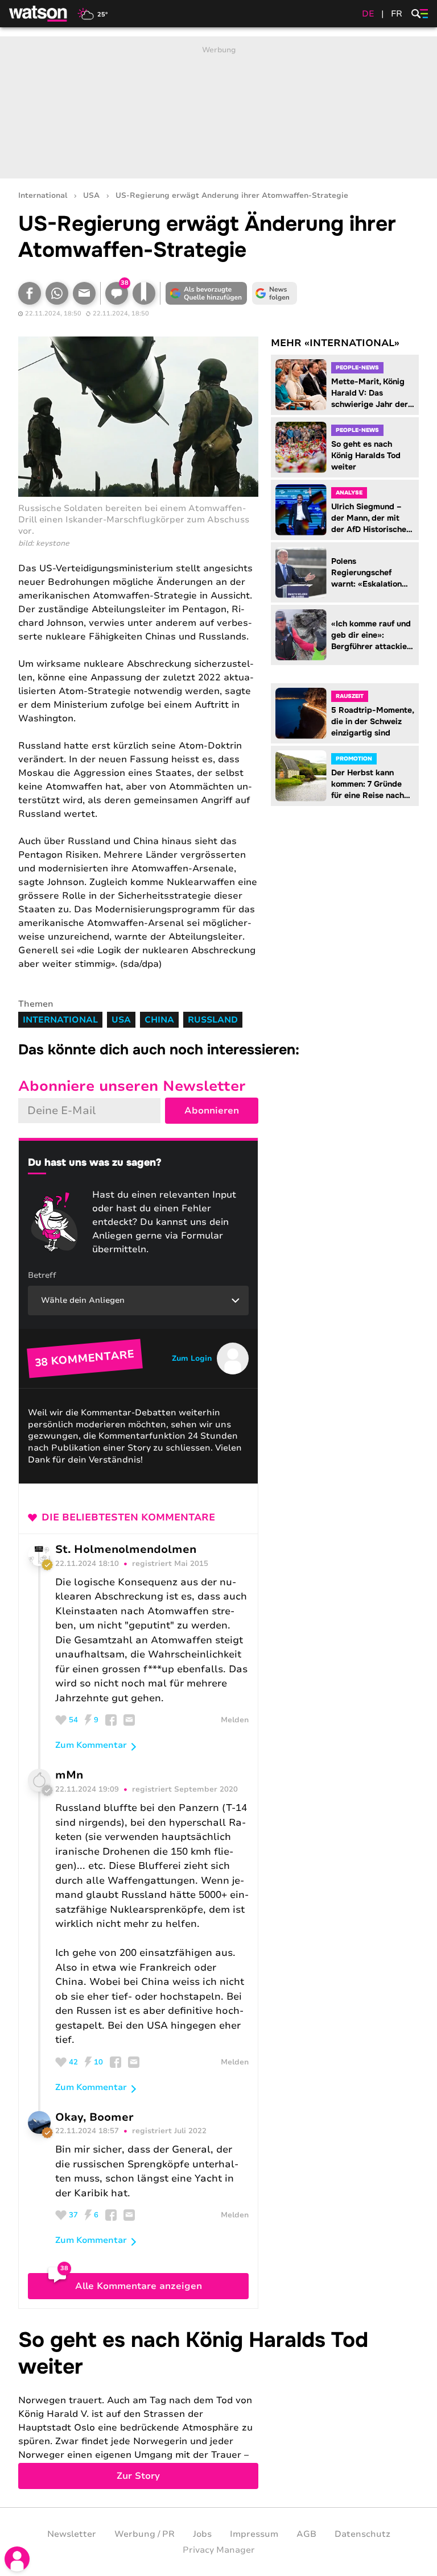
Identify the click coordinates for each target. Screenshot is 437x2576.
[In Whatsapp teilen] (57, 293)
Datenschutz (362, 2534)
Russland (213, 1020)
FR (397, 14)
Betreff (42, 1275)
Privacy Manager (219, 2550)
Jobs (202, 2534)
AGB (306, 2534)
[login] (17, 2559)
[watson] (39, 14)
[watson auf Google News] (274, 293)
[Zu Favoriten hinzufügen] (144, 293)
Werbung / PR (145, 2534)
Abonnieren (212, 1111)
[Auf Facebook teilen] (30, 293)
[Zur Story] (218, 2408)
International (43, 196)
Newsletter (72, 2534)
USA (91, 196)
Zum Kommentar (91, 1745)
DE (368, 14)
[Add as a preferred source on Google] (206, 293)
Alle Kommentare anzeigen (139, 2286)
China (159, 1020)
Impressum (254, 2534)
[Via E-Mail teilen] (84, 293)
